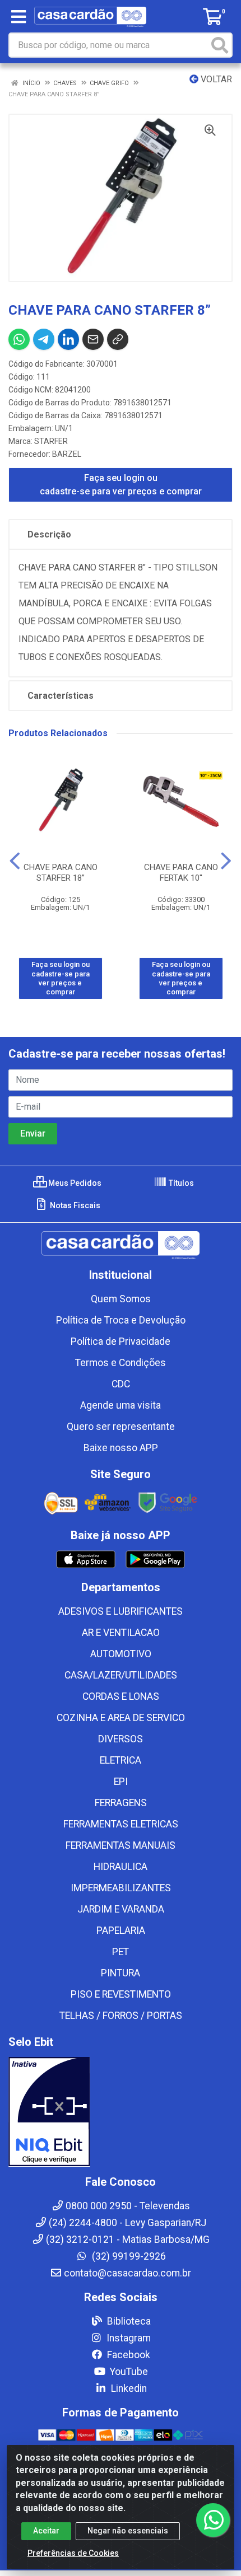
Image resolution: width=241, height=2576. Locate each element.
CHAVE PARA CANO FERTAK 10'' (181, 873)
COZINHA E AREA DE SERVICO (121, 1718)
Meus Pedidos (74, 1183)
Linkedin (128, 2388)
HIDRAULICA (121, 1867)
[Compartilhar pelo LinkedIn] (68, 339)
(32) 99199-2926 (128, 2256)
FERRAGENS (121, 1803)
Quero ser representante (121, 1427)
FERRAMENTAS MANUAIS (121, 1845)
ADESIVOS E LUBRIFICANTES (121, 1611)
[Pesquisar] (220, 45)
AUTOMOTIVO (121, 1654)
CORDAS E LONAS (121, 1696)
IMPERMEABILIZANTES (121, 1888)
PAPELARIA (121, 1930)
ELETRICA (121, 1760)
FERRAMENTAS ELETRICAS (121, 1824)
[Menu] (18, 17)
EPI (121, 1782)
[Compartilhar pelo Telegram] (44, 339)
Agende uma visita (121, 1405)
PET (121, 1952)
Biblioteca (128, 2321)
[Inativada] (121, 2112)
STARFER (51, 441)
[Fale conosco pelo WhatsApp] (213, 2520)
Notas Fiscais (74, 1205)
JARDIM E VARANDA (121, 1909)
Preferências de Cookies (73, 2553)
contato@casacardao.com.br (128, 2273)
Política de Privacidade (121, 1341)
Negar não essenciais (128, 2531)
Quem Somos (121, 1299)
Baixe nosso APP (121, 1448)
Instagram (128, 2338)
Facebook (128, 2355)
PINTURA (121, 1973)
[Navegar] (15, 861)
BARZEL (67, 454)
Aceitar (46, 2531)
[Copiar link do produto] (118, 339)
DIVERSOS (121, 1739)
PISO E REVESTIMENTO (121, 1994)
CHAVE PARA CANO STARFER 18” (61, 873)
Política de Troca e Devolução (121, 1320)
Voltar (215, 79)
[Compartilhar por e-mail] (93, 339)
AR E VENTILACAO (121, 1633)
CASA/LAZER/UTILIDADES (121, 1675)
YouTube (128, 2372)
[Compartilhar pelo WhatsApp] (19, 339)
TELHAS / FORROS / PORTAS (121, 2016)
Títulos (180, 1183)
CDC (121, 1384)
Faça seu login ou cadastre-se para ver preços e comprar (121, 485)
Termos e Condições (121, 1363)
